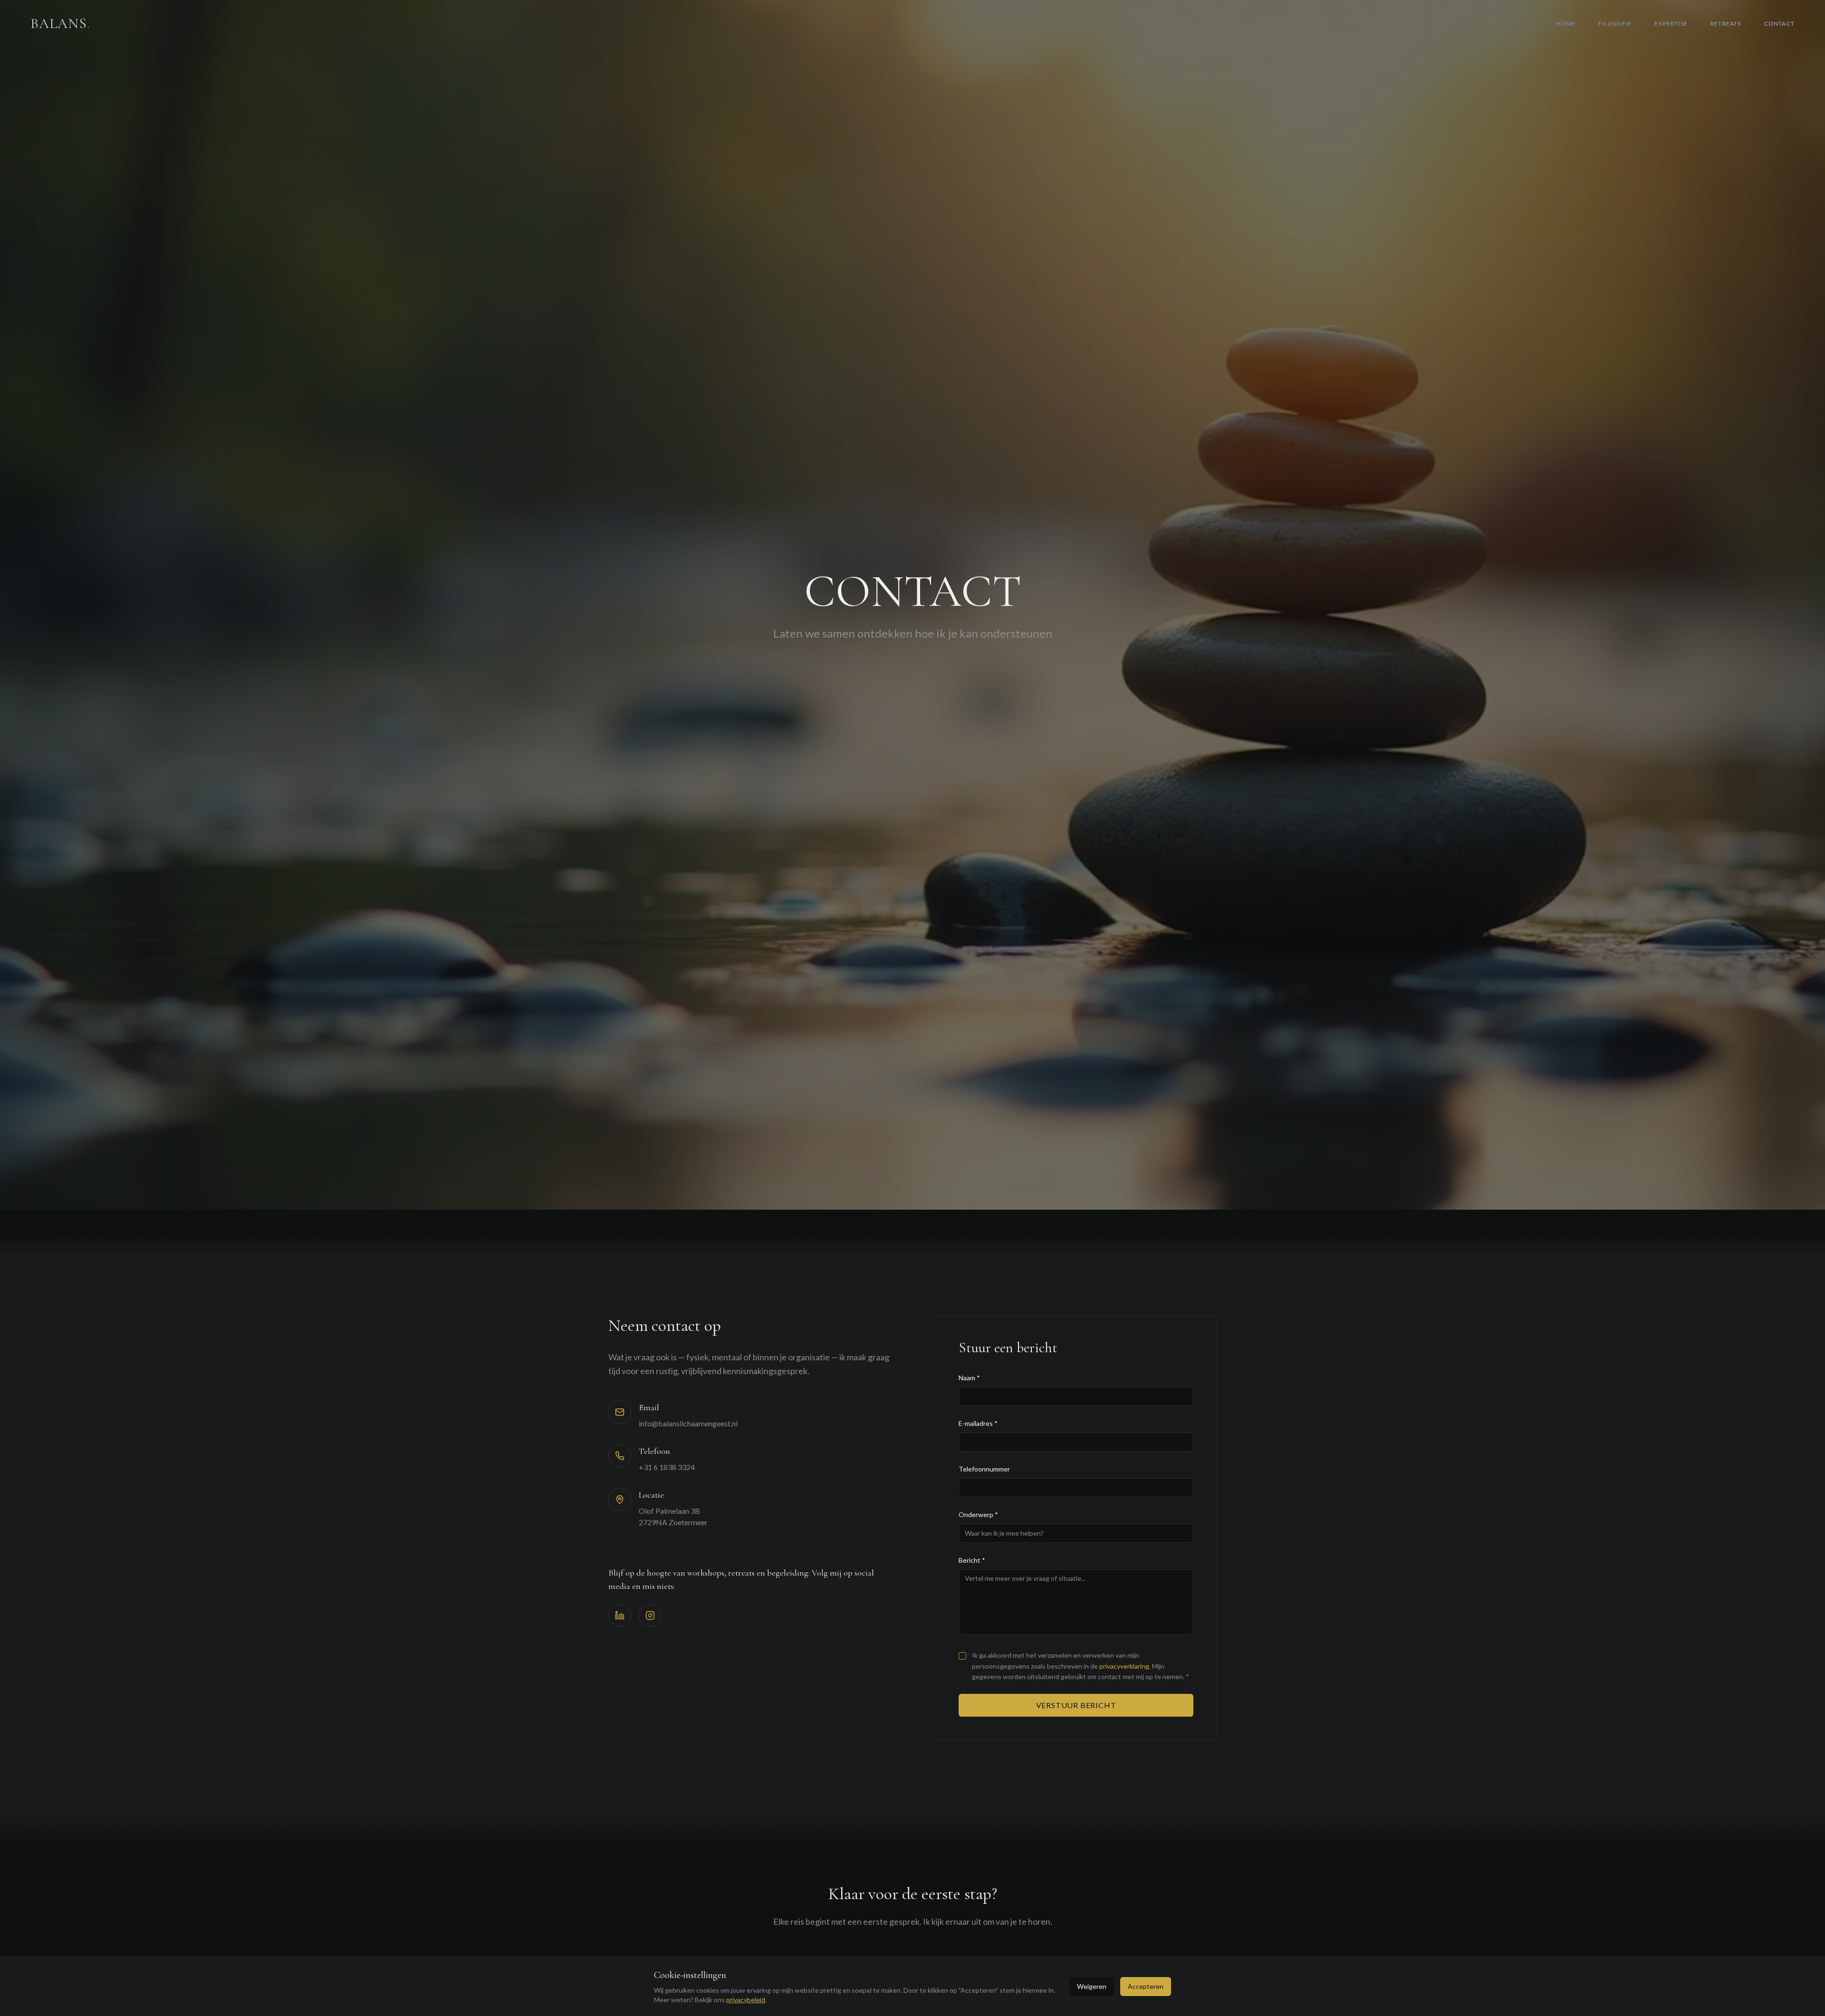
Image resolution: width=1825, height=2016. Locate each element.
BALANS (60, 24)
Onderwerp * (978, 1514)
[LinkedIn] (620, 1615)
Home (1566, 24)
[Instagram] (650, 1615)
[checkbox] (962, 1656)
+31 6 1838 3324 (667, 1467)
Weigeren (1092, 1986)
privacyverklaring (1124, 1666)
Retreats (1726, 24)
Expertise (1671, 24)
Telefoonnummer (984, 1469)
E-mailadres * (978, 1423)
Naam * (969, 1378)
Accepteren (1146, 1986)
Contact (1779, 24)
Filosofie (1615, 24)
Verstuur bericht (1076, 1705)
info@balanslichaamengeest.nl (688, 1423)
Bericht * (972, 1560)
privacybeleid (746, 2000)
